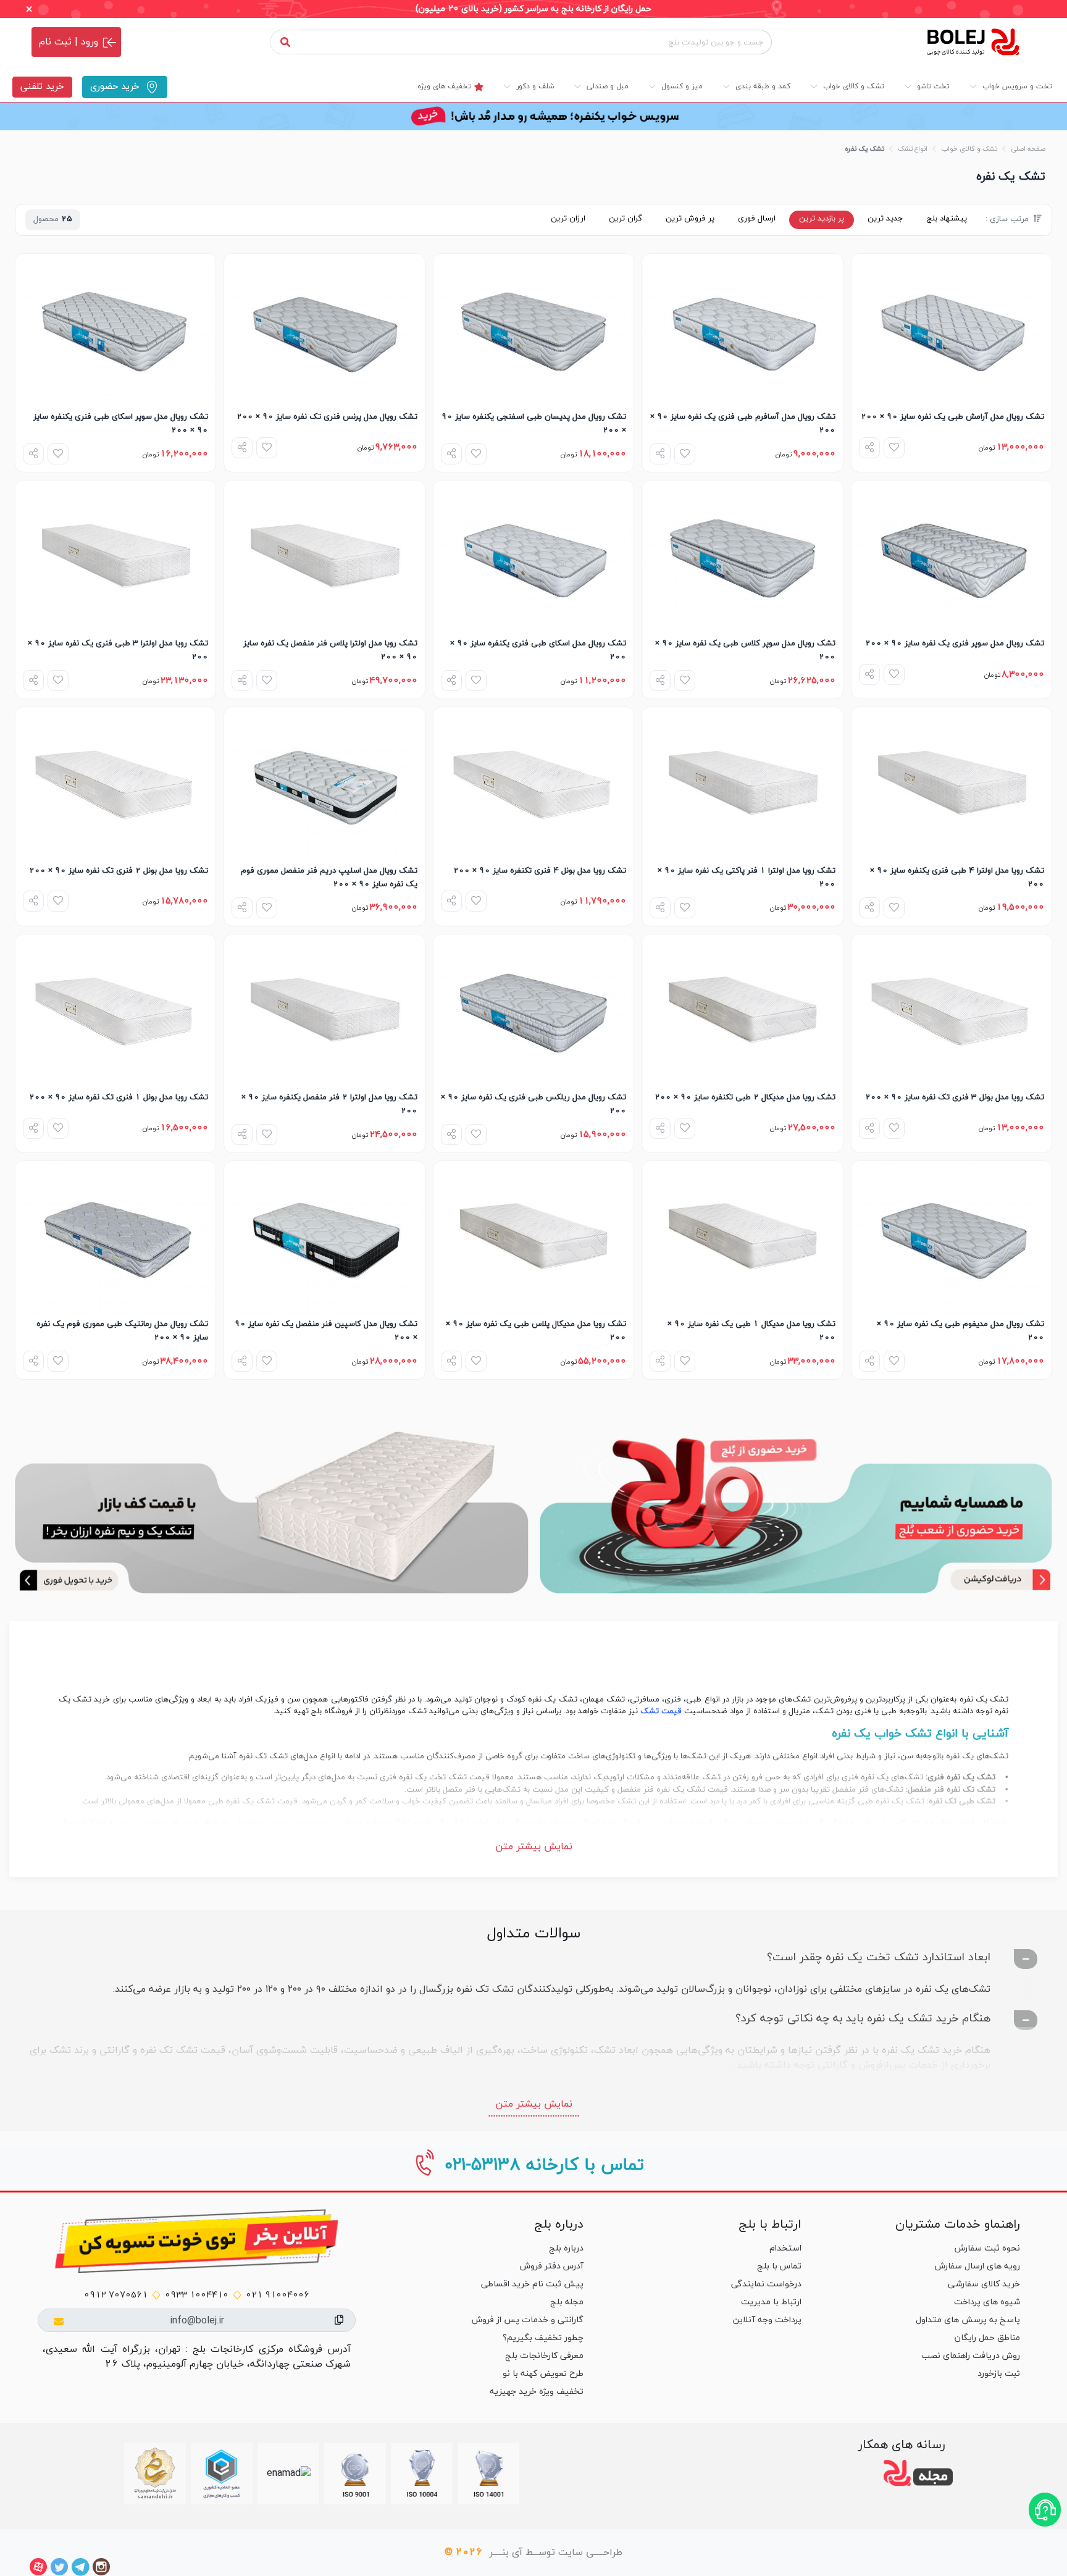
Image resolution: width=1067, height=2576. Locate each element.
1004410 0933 (197, 2295)
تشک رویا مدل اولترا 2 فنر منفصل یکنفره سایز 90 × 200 (329, 1104)
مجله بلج (567, 2302)
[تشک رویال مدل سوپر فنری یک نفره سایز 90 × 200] (952, 556)
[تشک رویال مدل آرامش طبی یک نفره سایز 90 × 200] (952, 329)
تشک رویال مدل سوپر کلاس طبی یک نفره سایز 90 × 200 (745, 650)
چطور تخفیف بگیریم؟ (543, 2338)
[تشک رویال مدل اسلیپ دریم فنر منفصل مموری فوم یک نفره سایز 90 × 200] (324, 782)
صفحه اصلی (1028, 149)
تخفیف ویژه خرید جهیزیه (537, 2392)
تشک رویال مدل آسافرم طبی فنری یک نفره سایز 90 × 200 (743, 424)
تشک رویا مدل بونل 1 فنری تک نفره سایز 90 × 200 (119, 1097)
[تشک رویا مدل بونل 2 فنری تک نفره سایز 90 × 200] (115, 782)
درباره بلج (566, 2248)
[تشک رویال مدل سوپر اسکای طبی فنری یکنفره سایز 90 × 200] (115, 329)
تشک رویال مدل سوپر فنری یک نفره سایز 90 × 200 (955, 644)
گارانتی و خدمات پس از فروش (528, 2320)
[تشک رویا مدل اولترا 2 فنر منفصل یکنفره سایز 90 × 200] (324, 1009)
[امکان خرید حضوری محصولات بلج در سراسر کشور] (796, 1506)
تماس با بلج (779, 2266)
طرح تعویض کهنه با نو (543, 2374)
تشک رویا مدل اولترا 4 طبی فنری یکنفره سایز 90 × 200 (957, 878)
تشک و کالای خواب (969, 149)
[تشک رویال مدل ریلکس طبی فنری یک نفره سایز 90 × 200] (533, 1009)
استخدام (785, 2248)
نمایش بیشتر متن (534, 1847)
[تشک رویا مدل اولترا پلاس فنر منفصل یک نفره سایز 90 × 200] (324, 556)
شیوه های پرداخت (987, 2302)
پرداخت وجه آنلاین (767, 2320)
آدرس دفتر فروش (552, 2266)
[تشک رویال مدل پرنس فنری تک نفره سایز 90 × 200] (324, 329)
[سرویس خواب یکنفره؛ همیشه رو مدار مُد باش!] (533, 116)
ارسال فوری (757, 219)
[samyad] (155, 2473)
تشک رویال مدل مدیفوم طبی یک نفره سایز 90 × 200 (960, 1331)
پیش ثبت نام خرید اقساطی (532, 2284)
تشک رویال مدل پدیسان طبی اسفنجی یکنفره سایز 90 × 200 (534, 424)
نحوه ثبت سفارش (987, 2248)
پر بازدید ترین (822, 219)
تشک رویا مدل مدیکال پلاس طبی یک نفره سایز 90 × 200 (536, 1331)
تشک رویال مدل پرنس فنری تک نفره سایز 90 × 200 (327, 417)
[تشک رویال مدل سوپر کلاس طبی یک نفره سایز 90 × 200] (742, 556)
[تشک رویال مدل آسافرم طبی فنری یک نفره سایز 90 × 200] (742, 329)
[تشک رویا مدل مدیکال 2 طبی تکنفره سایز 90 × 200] (742, 1009)
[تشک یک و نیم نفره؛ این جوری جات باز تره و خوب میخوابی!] (271, 1506)
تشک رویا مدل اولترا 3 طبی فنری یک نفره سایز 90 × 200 (118, 650)
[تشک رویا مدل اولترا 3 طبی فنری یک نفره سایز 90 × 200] (115, 556)
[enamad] (289, 2473)
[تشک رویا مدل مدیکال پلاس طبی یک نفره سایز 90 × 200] (533, 1236)
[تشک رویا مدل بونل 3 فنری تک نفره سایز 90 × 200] (952, 1009)
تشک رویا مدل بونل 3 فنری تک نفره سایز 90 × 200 (955, 1097)
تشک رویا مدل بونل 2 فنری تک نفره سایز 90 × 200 (119, 871)
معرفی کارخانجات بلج (544, 2356)
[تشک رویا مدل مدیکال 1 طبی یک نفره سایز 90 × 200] (742, 1236)
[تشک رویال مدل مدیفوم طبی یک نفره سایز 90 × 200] (952, 1236)
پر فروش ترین (690, 219)
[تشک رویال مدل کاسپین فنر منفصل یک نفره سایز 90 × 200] (324, 1236)
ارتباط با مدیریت (771, 2302)
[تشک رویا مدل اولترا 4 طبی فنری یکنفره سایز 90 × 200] (952, 782)
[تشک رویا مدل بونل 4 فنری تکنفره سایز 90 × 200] (533, 782)
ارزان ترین (568, 219)
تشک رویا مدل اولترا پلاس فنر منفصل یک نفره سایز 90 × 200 (330, 650)
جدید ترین (885, 219)
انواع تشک (913, 149)
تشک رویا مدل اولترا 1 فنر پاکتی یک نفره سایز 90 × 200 (746, 878)
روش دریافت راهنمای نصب (971, 2356)
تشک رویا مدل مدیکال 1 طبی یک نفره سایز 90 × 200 (751, 1331)
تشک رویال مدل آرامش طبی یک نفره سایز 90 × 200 (952, 417)
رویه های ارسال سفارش (977, 2266)
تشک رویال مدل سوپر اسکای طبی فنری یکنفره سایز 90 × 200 (121, 424)
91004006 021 (278, 2295)
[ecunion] (222, 2473)
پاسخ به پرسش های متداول (968, 2320)
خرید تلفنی (42, 87)
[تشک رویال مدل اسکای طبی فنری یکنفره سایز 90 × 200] (533, 556)
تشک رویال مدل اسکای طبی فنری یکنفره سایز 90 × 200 (538, 650)
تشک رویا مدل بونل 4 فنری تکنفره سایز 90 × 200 (540, 871)
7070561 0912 (116, 2295)
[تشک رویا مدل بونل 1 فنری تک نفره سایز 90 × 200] (115, 1009)
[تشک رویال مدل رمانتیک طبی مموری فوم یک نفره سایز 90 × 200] (115, 1236)
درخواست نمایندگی (766, 2284)
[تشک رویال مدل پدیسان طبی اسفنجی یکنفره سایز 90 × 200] (533, 329)
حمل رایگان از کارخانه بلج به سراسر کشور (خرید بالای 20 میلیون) (533, 9)
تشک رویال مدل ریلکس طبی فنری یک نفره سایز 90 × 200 (533, 1104)
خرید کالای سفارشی (984, 2284)
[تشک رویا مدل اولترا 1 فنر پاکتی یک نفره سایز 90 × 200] (742, 782)
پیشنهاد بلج (947, 219)
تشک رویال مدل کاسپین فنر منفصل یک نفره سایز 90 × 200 (326, 1331)
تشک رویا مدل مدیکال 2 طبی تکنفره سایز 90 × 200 (745, 1097)
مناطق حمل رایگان (987, 2338)
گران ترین (626, 219)
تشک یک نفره (864, 149)
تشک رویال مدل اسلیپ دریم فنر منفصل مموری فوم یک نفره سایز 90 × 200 (329, 878)
